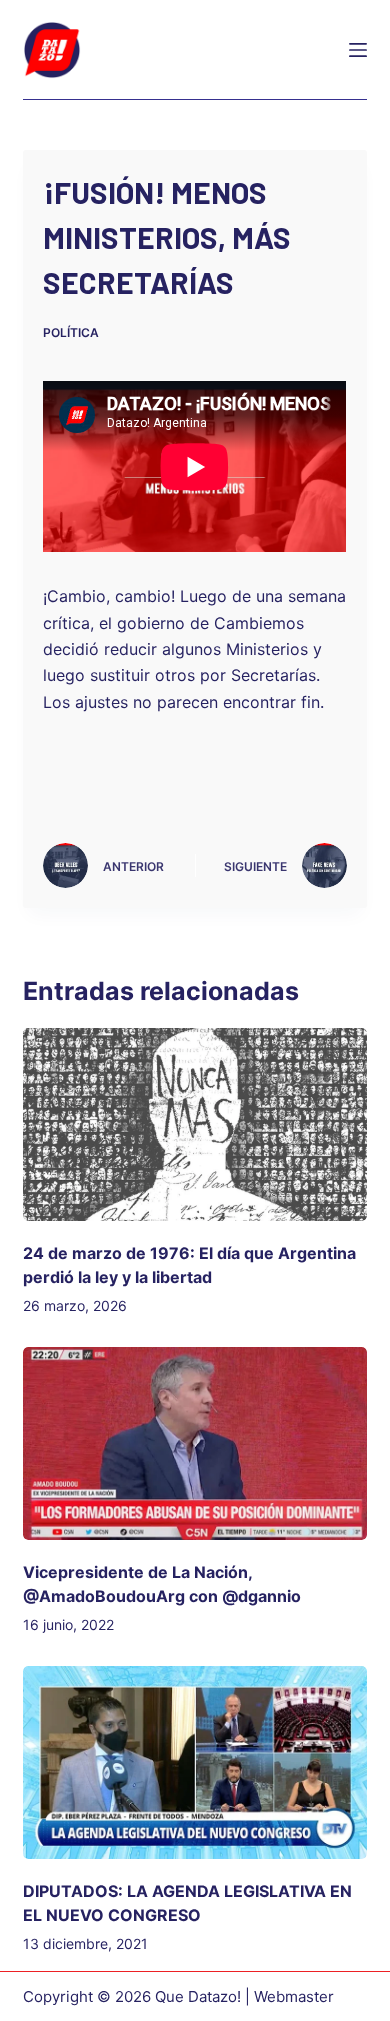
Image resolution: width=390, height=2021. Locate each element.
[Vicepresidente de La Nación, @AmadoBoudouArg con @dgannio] (194, 1443)
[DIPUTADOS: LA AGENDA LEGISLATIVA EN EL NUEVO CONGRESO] (194, 1762)
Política (71, 332)
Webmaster (294, 1996)
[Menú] (358, 50)
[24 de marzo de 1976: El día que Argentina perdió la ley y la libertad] (194, 1124)
